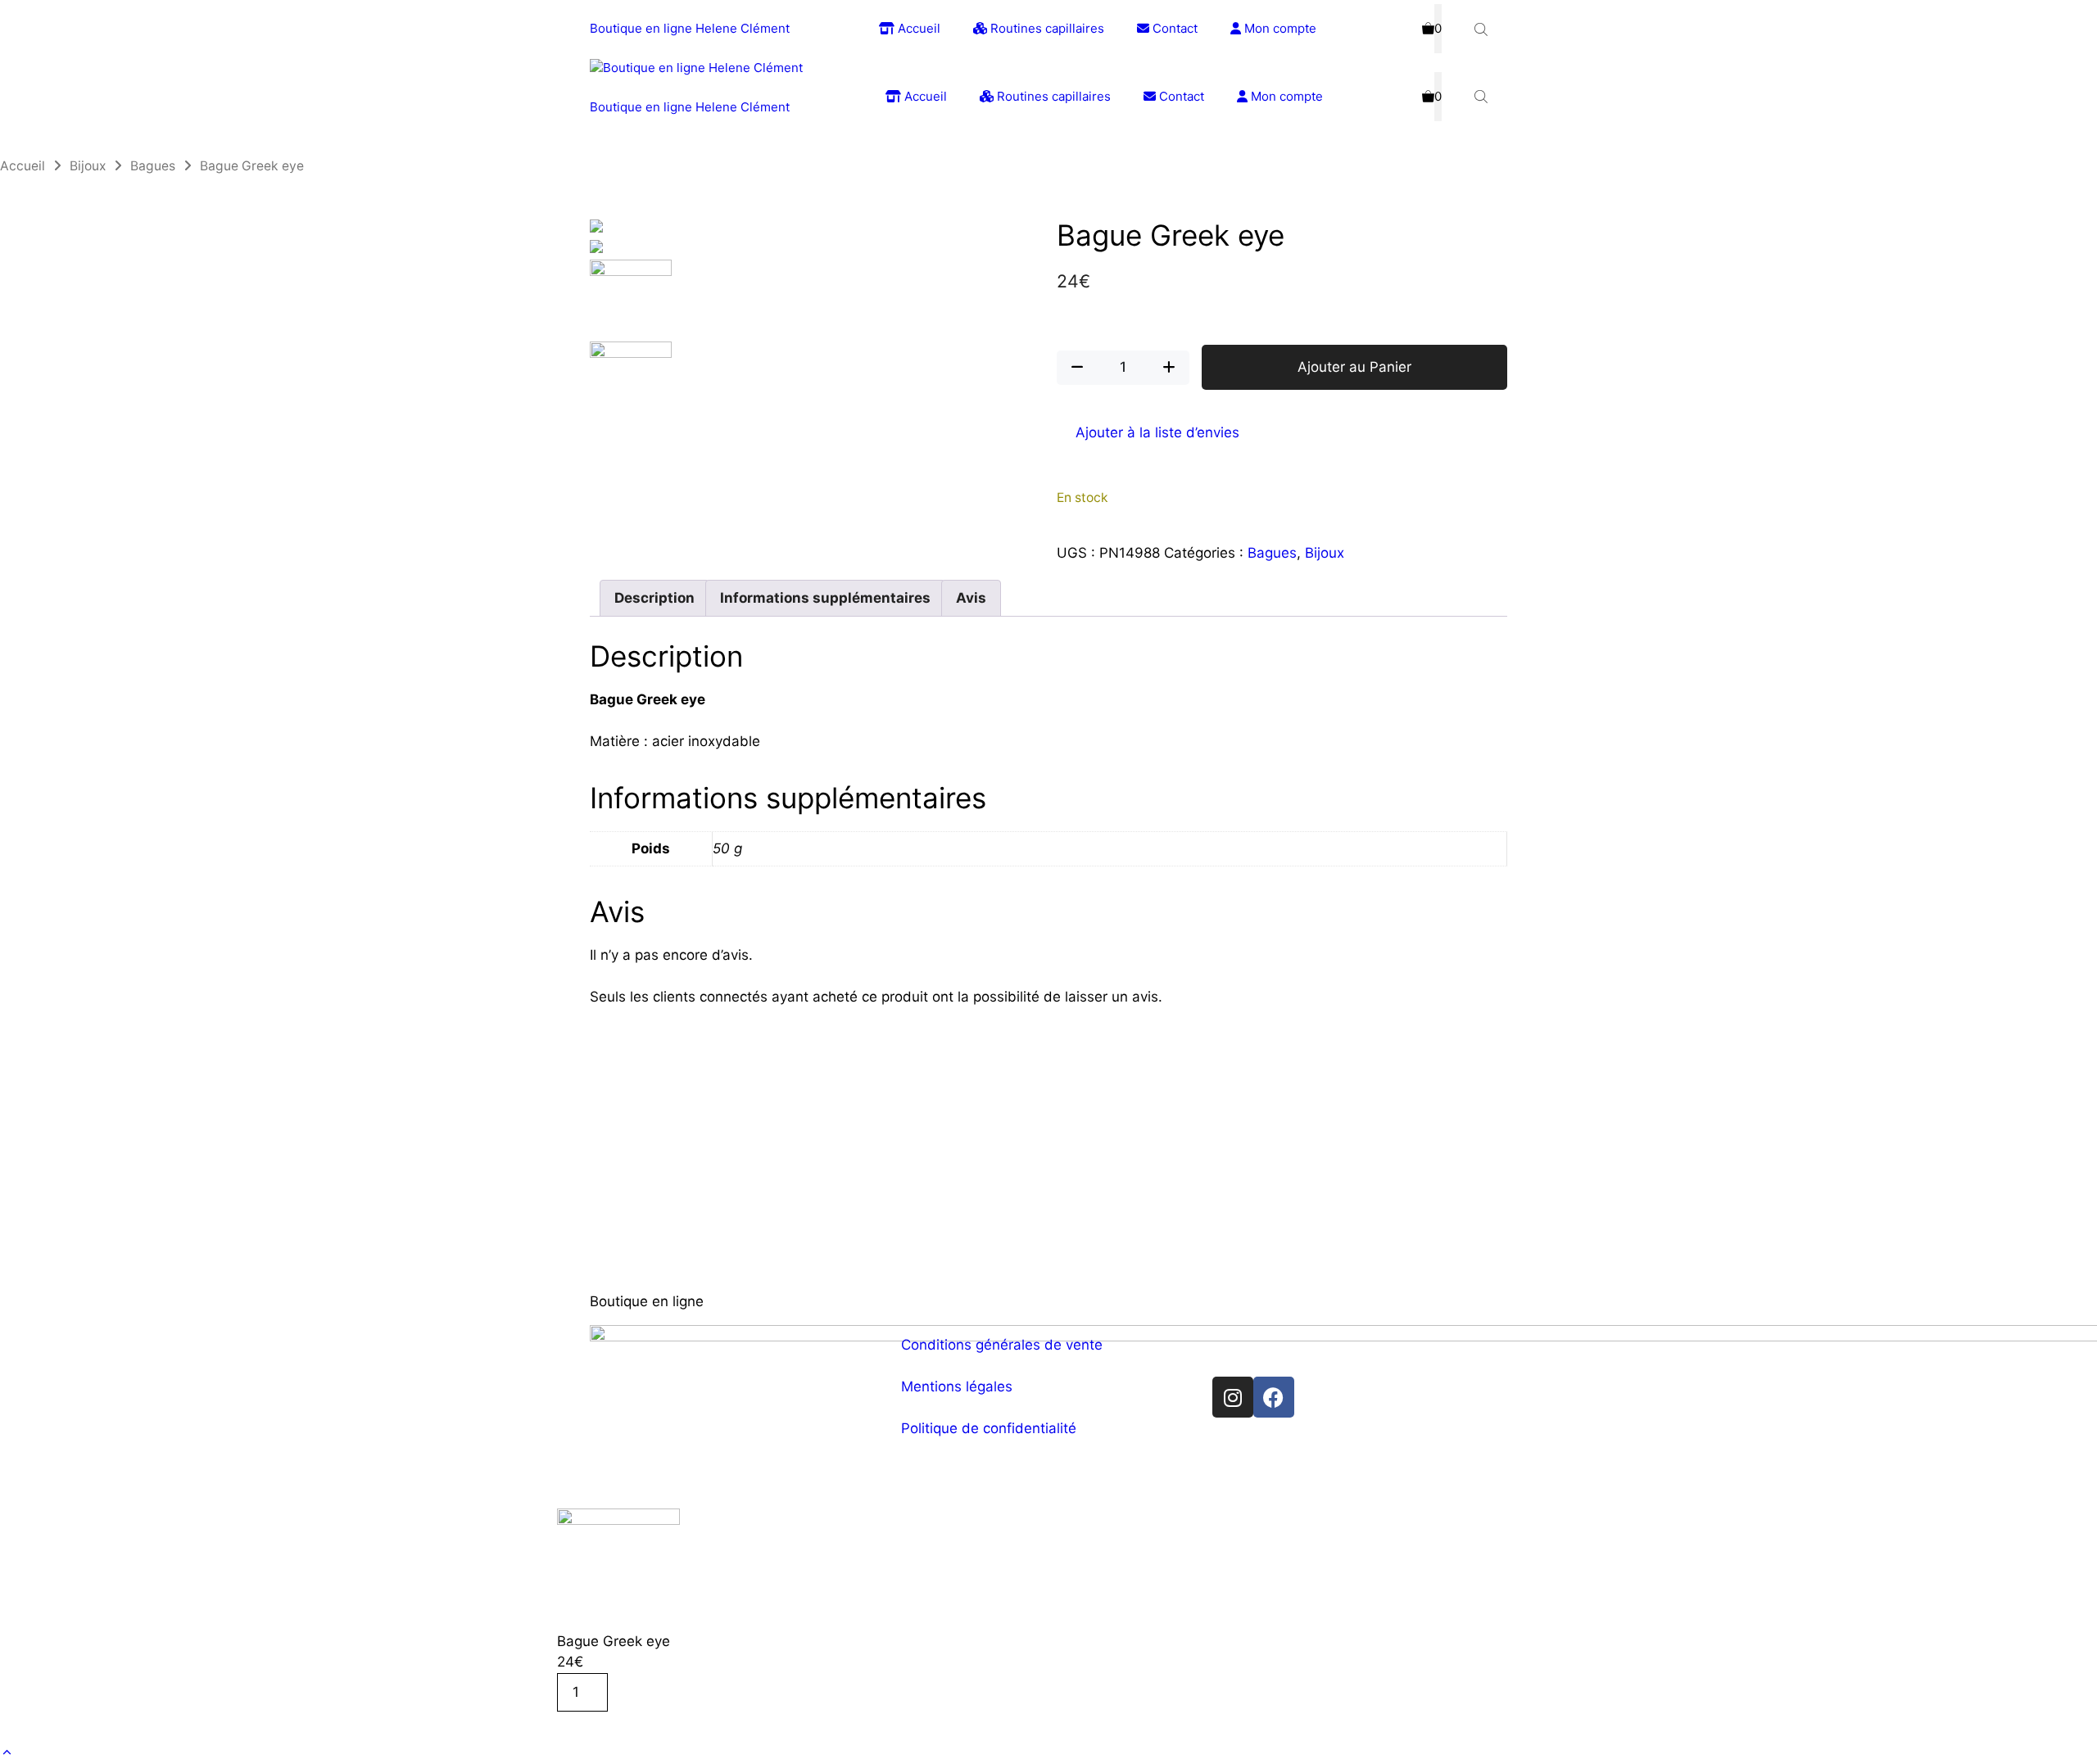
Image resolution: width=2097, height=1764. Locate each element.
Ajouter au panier (627, 1727)
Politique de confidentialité (989, 1428)
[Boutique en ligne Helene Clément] (696, 68)
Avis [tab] (971, 598)
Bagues (153, 166)
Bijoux (88, 166)
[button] (7, 1753)
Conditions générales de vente (1002, 1345)
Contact (1173, 28)
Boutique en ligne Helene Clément (690, 28)
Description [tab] (654, 598)
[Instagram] (1233, 1397)
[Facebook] (1274, 1397)
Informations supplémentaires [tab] (825, 598)
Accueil (917, 28)
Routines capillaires (1046, 28)
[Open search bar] (1483, 29)
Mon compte (1279, 28)
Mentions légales (957, 1386)
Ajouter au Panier (1354, 367)
